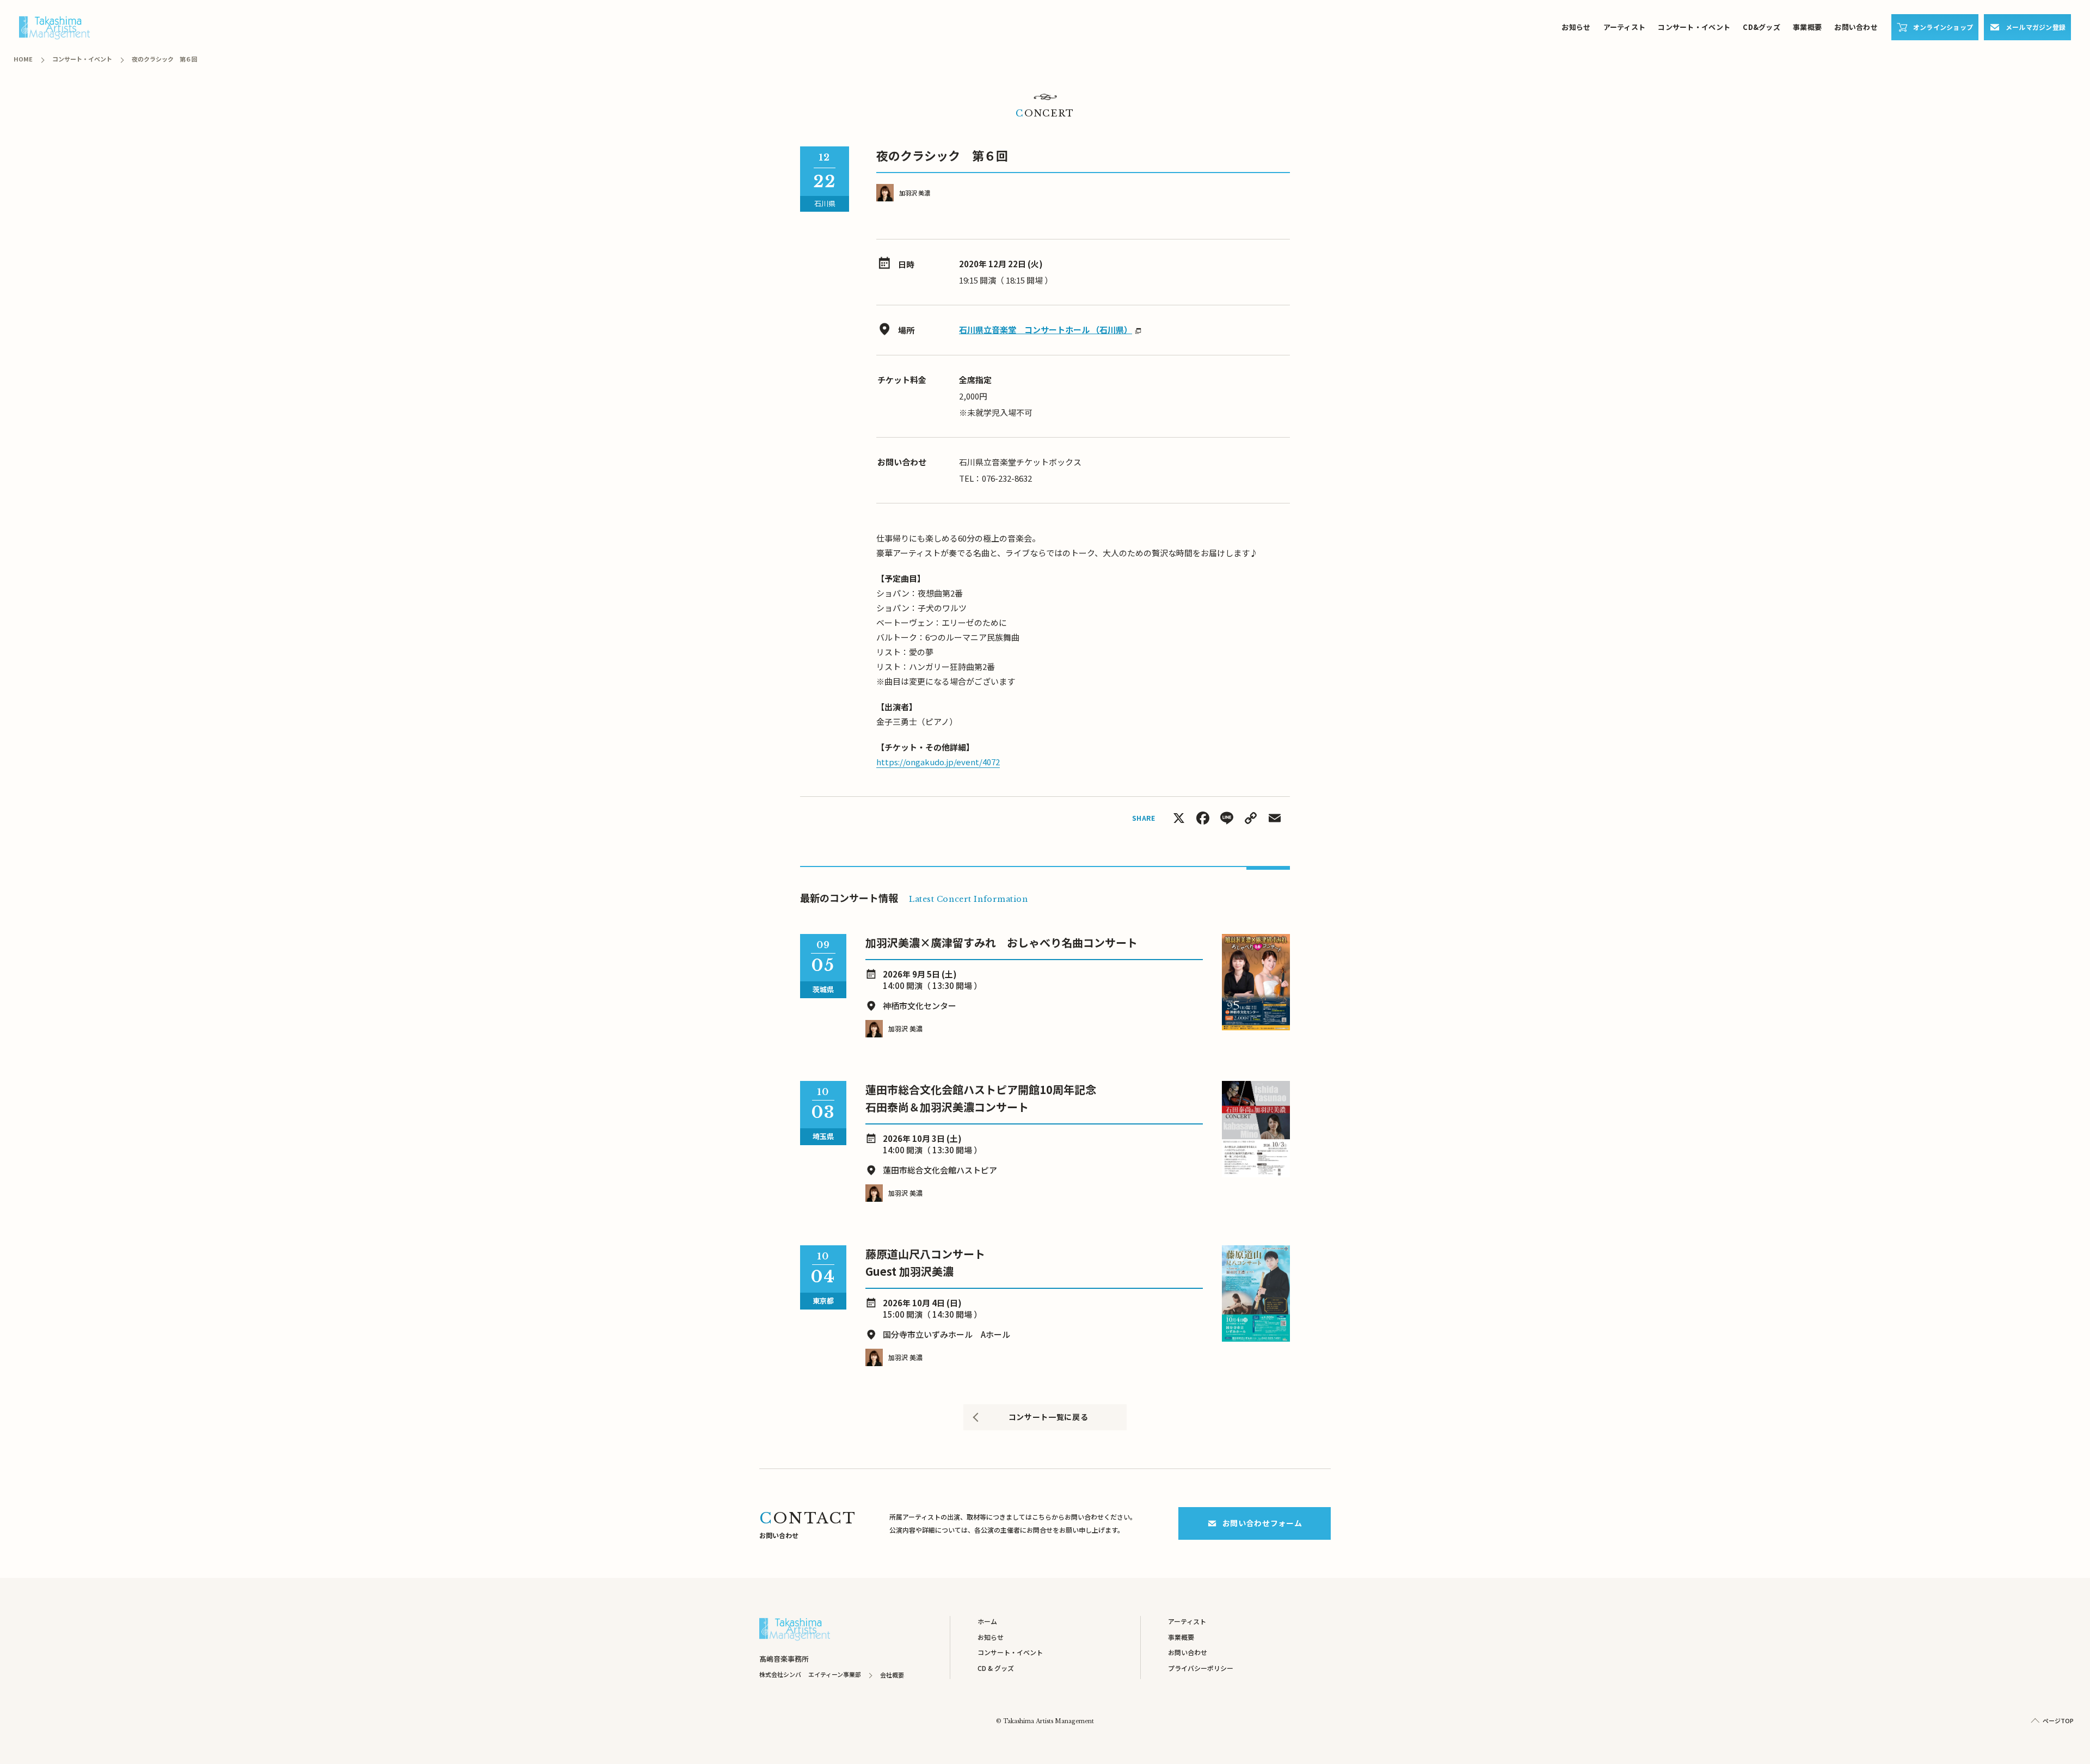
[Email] (1275, 819)
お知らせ (1576, 27)
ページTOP (2058, 1720)
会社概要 (892, 1675)
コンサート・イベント (1694, 27)
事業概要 (1807, 27)
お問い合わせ (1856, 27)
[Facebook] (1203, 819)
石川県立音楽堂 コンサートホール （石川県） (1046, 330)
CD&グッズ (1762, 27)
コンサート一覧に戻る (1049, 1417)
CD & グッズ (996, 1668)
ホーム (987, 1621)
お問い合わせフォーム (1262, 1523)
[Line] (1227, 819)
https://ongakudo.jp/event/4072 (938, 762)
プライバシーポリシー (1201, 1668)
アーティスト (1625, 27)
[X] (1179, 819)
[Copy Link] (1251, 819)
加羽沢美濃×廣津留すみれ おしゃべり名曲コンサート (1001, 942)
